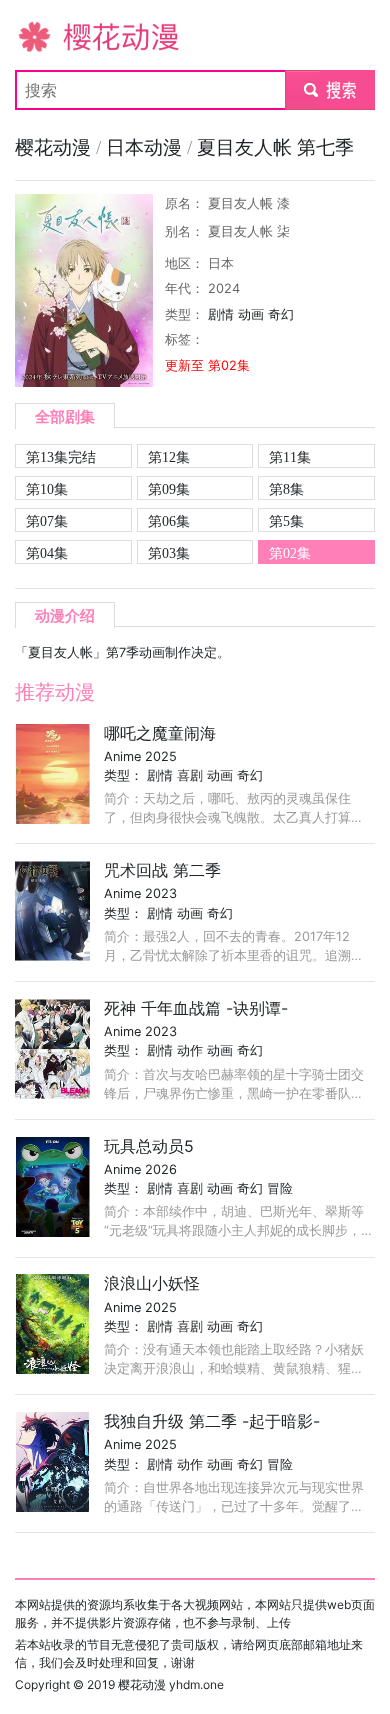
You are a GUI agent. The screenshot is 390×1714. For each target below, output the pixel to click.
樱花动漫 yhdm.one (171, 1684)
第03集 (169, 553)
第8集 (286, 489)
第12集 (169, 457)
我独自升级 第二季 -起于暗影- (212, 1421)
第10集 (47, 489)
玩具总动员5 (149, 1146)
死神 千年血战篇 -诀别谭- (196, 1008)
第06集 (169, 521)
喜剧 (190, 775)
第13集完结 (61, 457)
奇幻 (281, 314)
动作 (190, 1050)
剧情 (221, 314)
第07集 (47, 521)
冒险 (280, 1188)
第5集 (286, 521)
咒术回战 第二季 (162, 870)
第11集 (290, 457)
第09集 (169, 489)
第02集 (290, 553)
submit (330, 90)
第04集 (47, 553)
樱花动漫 (47, 36)
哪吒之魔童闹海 (160, 733)
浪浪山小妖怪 (152, 1283)
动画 (251, 314)
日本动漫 (146, 147)
